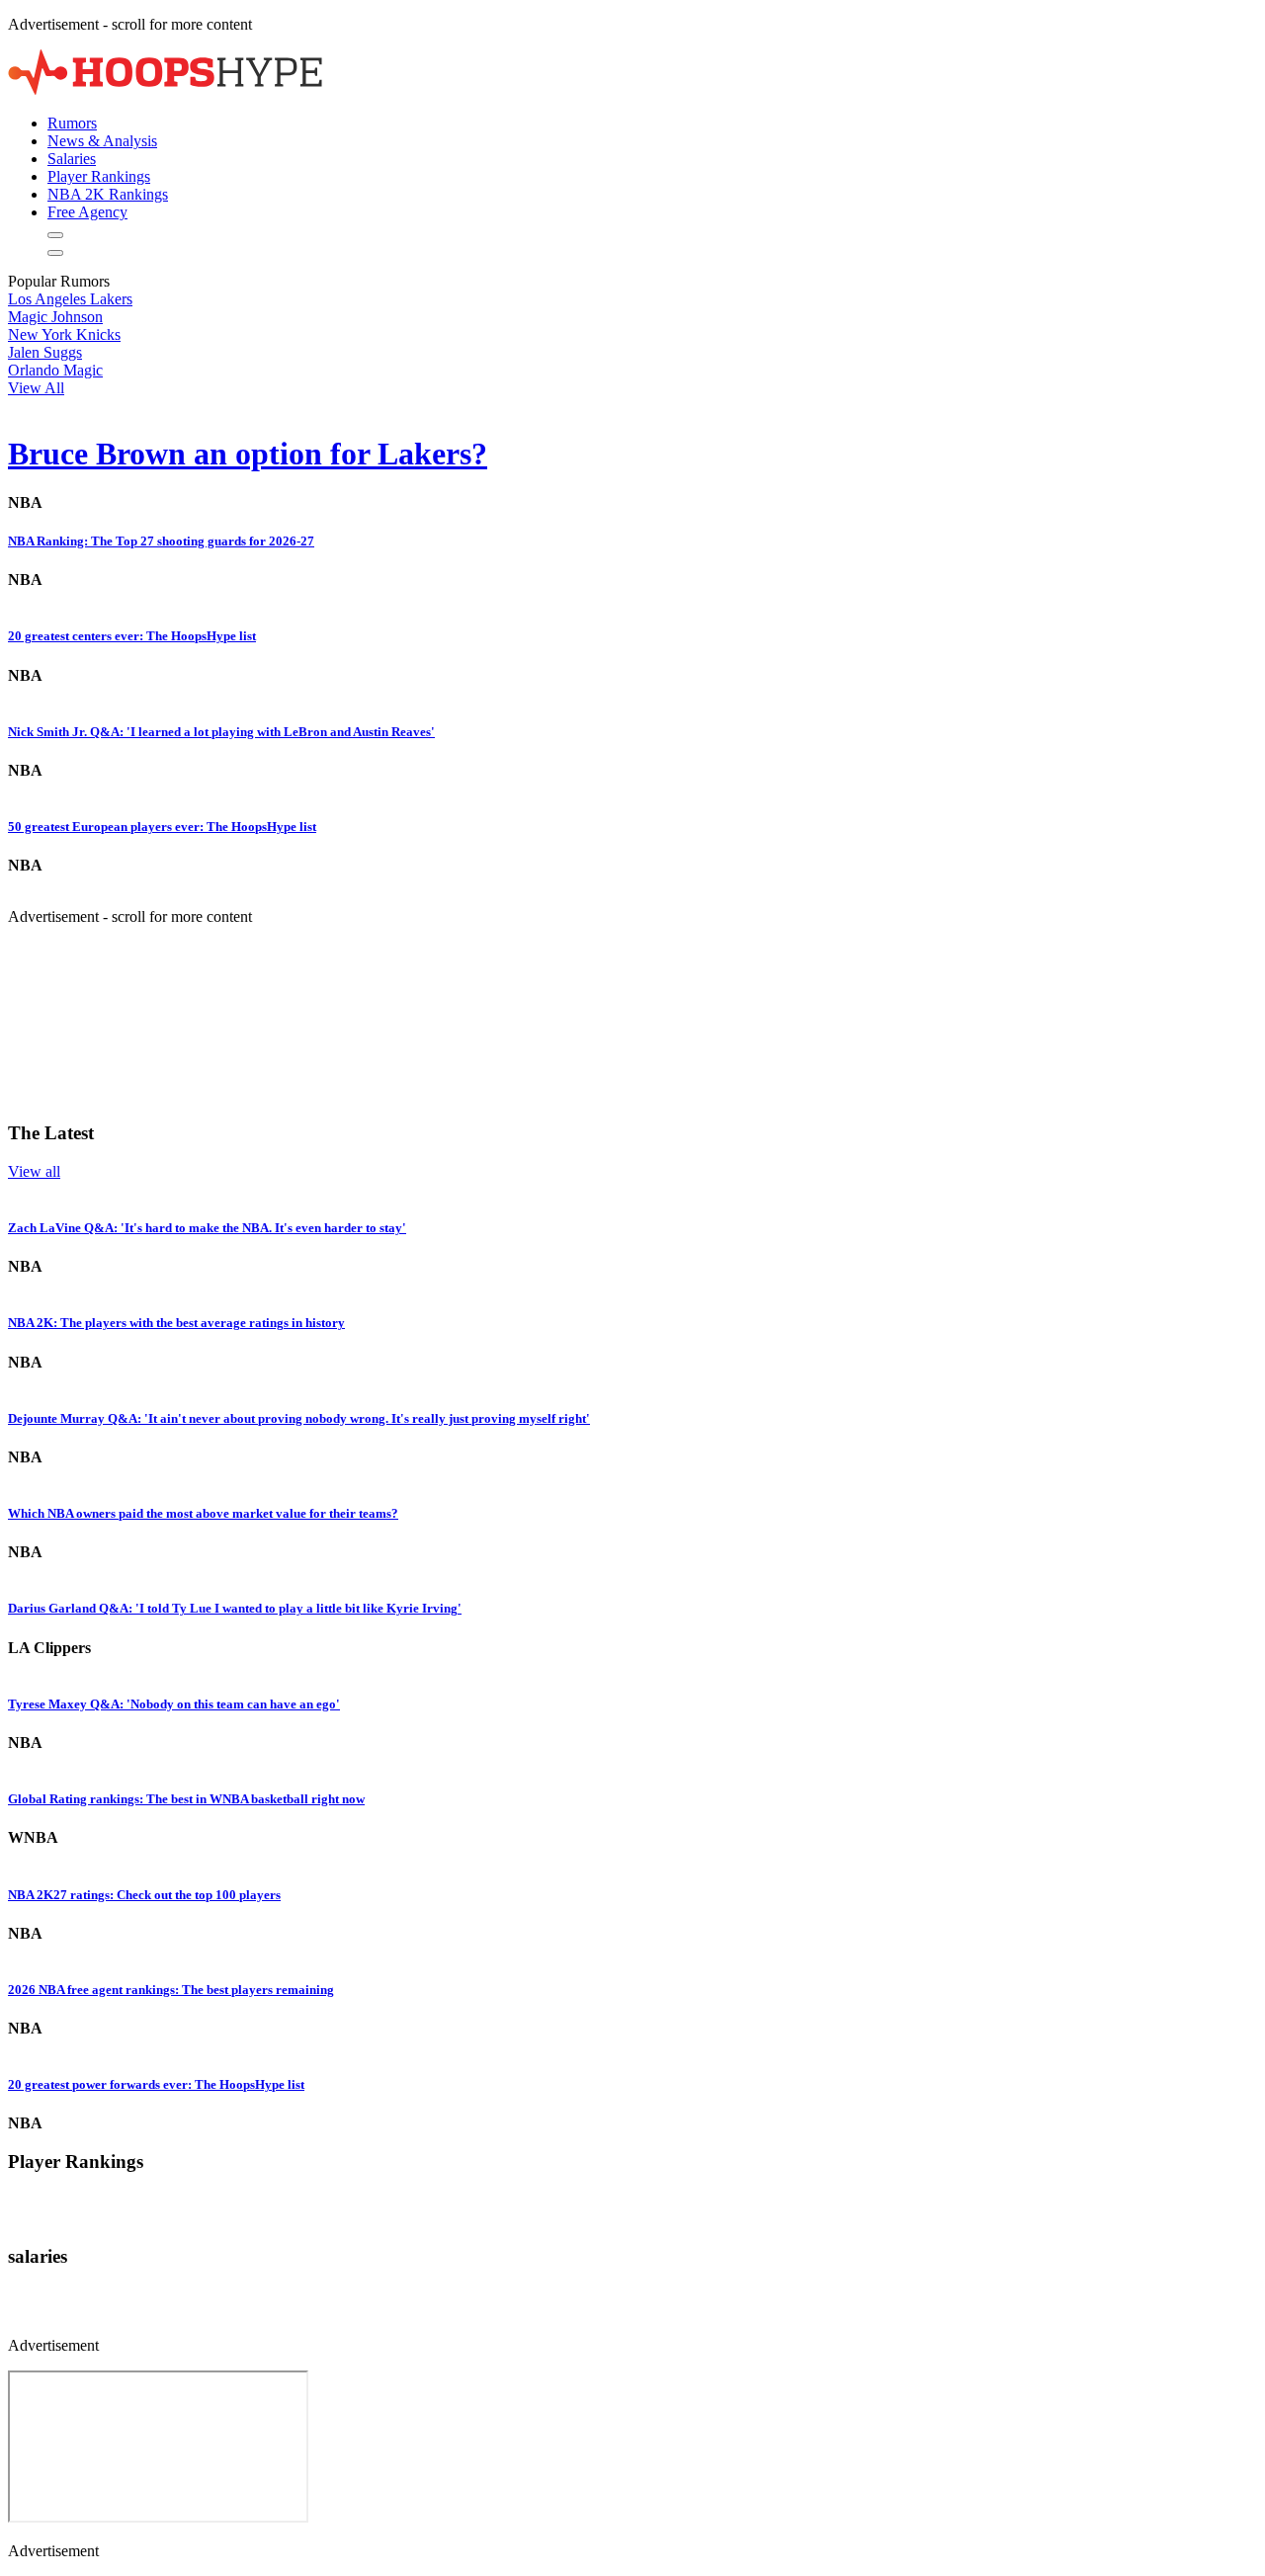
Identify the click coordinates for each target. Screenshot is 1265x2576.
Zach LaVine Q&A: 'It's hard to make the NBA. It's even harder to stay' (207, 1228)
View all (34, 1171)
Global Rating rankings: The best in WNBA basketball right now (186, 1799)
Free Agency (87, 212)
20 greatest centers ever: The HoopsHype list (132, 636)
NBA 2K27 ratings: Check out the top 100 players (144, 1895)
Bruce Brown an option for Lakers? (248, 454)
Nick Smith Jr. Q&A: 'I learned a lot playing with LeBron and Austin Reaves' (221, 732)
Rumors (72, 123)
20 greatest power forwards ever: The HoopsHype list (156, 2084)
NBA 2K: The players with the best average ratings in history (176, 1323)
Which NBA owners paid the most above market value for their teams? (203, 1513)
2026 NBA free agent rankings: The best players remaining (171, 1990)
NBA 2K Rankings (108, 194)
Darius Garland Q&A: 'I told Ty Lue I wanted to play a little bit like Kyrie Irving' (235, 1608)
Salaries (72, 159)
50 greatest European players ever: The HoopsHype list (162, 827)
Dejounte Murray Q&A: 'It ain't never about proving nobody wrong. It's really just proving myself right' (299, 1418)
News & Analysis (102, 141)
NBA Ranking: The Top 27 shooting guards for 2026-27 (161, 541)
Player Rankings (99, 176)
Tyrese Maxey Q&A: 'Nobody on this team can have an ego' (174, 1704)
